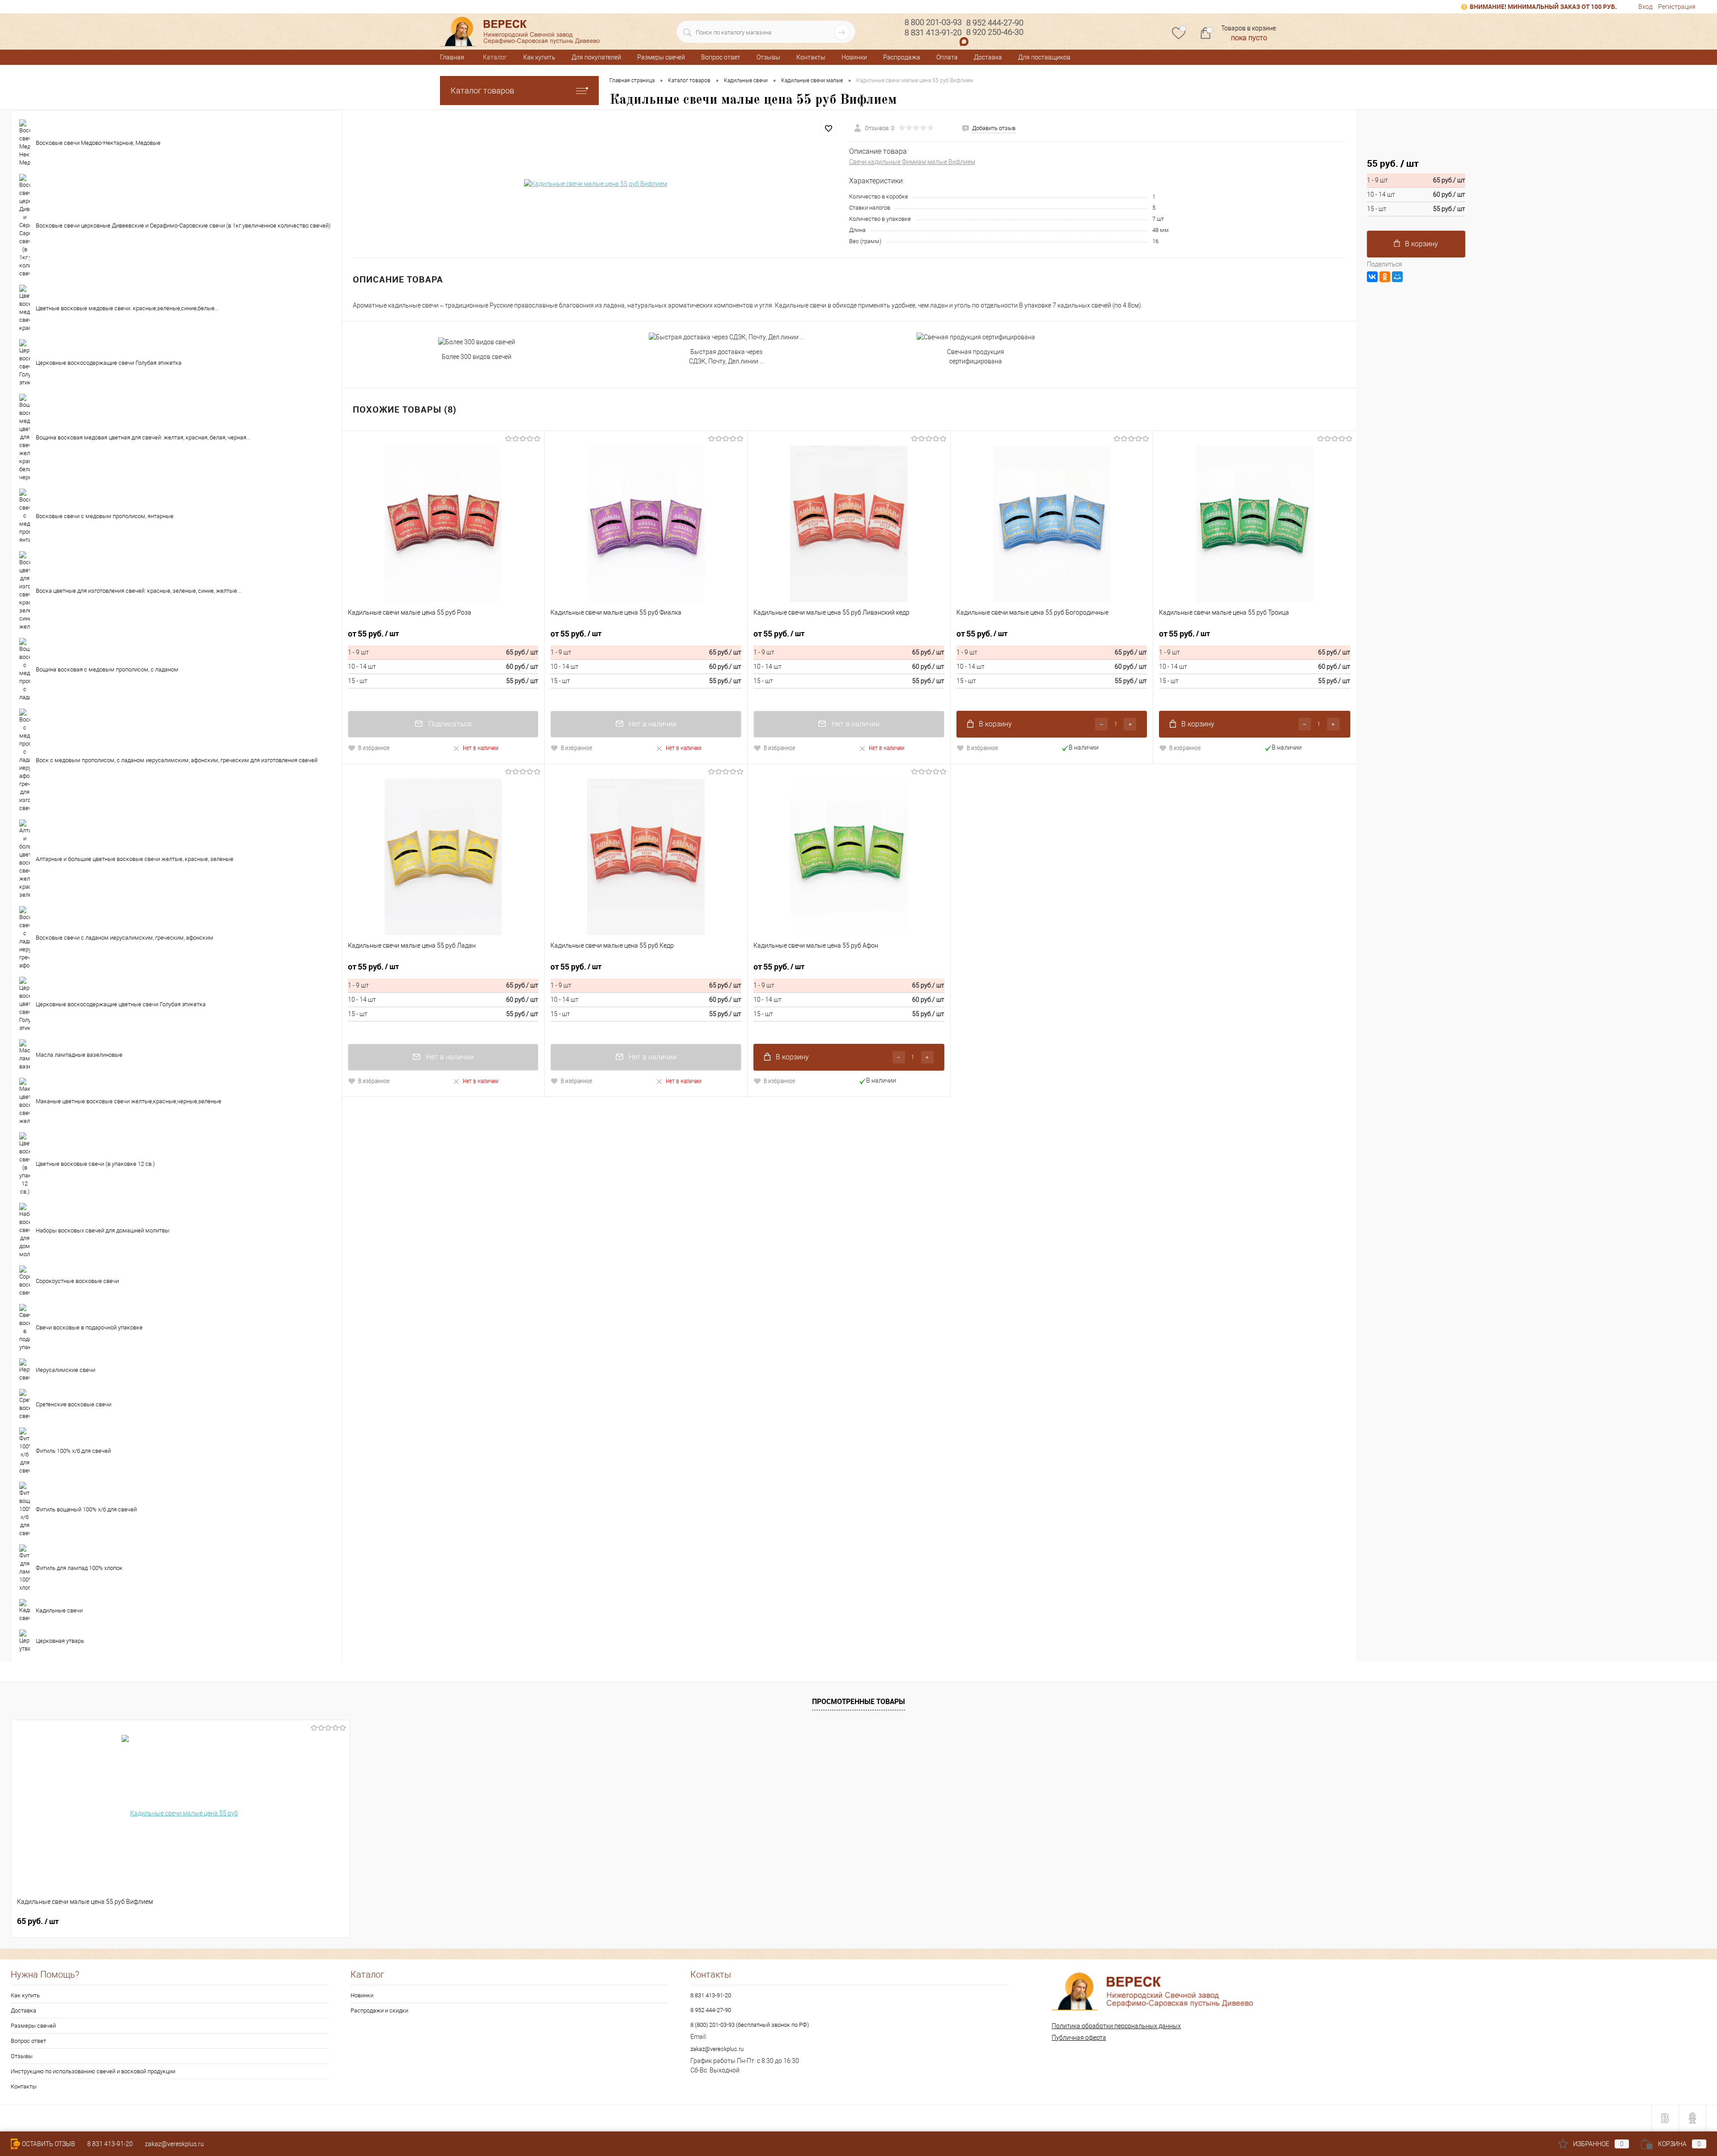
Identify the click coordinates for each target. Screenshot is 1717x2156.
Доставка (988, 57)
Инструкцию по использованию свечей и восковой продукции (93, 2071)
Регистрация (1677, 7)
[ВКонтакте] (1372, 277)
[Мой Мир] (1397, 277)
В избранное (374, 748)
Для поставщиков (1044, 57)
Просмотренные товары (858, 1701)
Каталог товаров (482, 91)
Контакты (811, 57)
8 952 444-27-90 (711, 2010)
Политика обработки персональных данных (1116, 2026)
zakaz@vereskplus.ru (717, 2049)
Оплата (947, 57)
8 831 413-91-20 (711, 1995)
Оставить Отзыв (49, 2144)
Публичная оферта (1079, 2038)
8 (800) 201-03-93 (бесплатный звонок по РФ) (750, 2025)
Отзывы (768, 57)
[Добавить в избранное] (828, 128)
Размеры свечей (661, 57)
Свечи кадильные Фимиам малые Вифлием (912, 162)
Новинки (854, 57)
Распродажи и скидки (379, 2010)
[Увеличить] (596, 184)
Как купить (539, 57)
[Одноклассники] (1385, 277)
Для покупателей (596, 57)
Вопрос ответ (721, 57)
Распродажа (902, 57)
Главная (452, 57)
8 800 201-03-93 (933, 22)
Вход (1645, 7)
